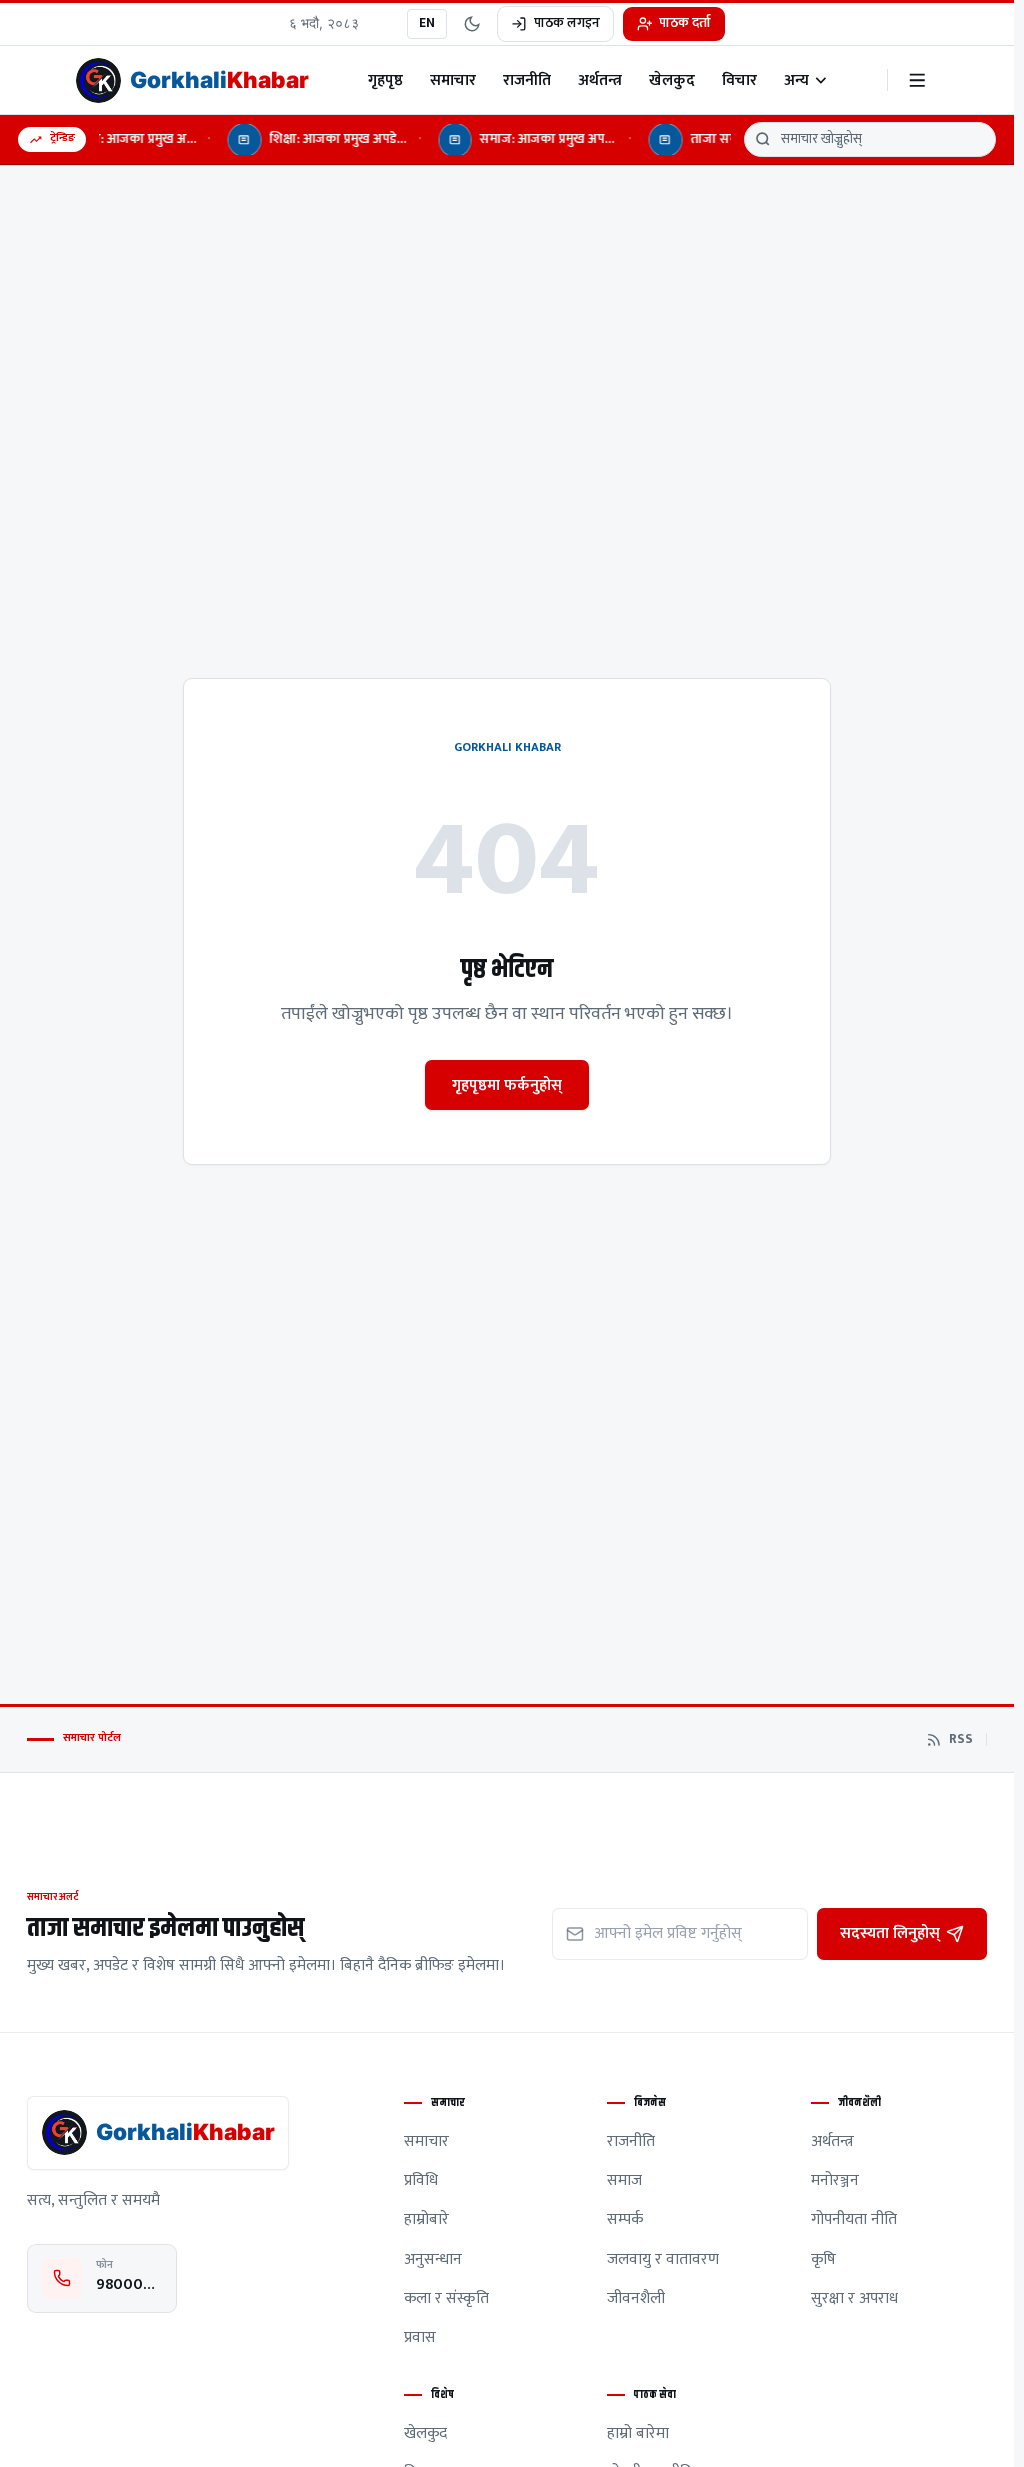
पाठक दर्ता (685, 23)
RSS (961, 1740)
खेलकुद (672, 80)
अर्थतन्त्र (600, 80)
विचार (739, 80)
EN (427, 23)
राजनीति (527, 80)
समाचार (453, 80)
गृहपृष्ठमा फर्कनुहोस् (507, 1085)
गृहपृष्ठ (385, 80)
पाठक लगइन (567, 23)
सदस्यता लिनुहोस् (890, 1933)
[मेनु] (917, 80)
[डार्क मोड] (472, 24)
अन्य (796, 80)
